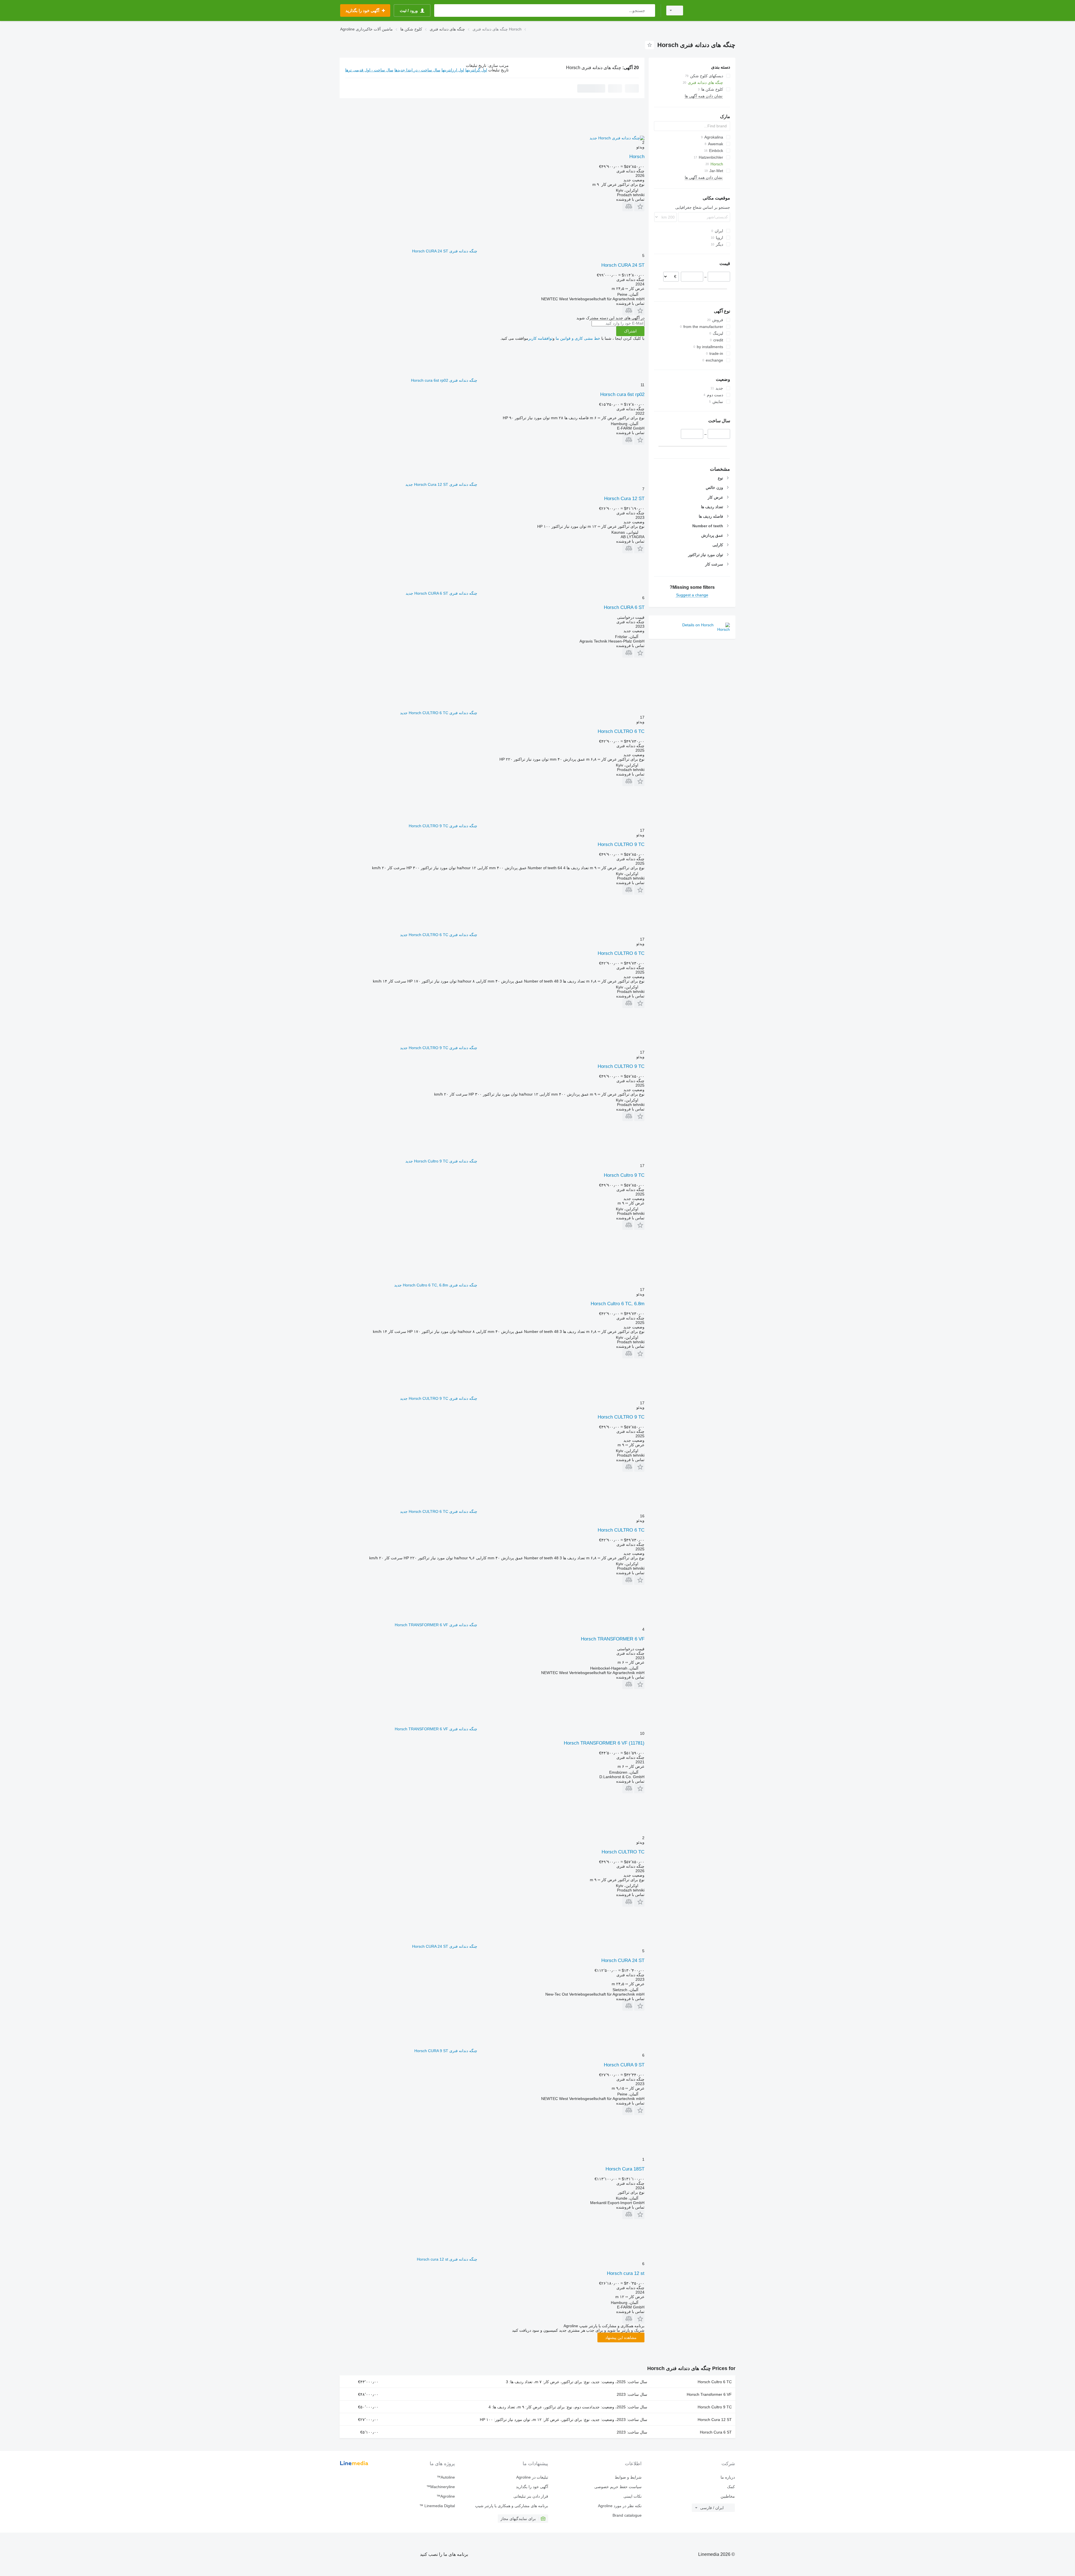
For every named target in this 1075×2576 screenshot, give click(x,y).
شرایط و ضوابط (628, 2477)
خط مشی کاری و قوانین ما (578, 338)
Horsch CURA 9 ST (624, 2065)
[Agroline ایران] (712, 10)
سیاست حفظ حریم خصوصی (618, 2487)
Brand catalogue (627, 2515)
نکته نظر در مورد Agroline (620, 2506)
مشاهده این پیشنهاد (621, 2338)
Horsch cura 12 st (626, 2273)
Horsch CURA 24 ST (623, 265)
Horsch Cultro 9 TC (624, 1175)
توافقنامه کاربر (540, 338)
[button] (639, 206)
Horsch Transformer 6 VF (709, 2394)
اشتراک (630, 331)
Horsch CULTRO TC (623, 1852)
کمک (731, 2487)
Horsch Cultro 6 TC (715, 2382)
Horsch (637, 157)
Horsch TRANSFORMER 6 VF (613, 1639)
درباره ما (728, 2477)
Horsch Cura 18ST (625, 2169)
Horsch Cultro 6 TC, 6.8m (618, 1304)
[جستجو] (650, 10)
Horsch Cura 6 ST (716, 2432)
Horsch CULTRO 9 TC (621, 844)
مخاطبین (728, 2496)
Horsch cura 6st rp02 (622, 394)
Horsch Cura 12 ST (624, 499)
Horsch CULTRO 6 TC (621, 731)
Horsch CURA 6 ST (624, 607)
